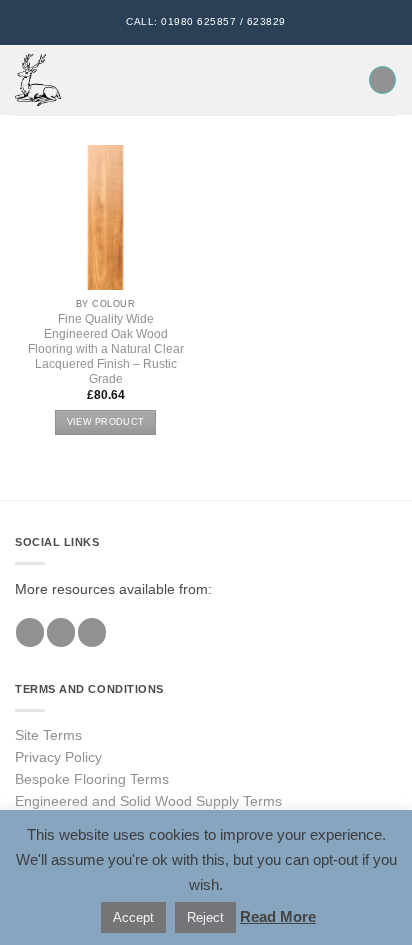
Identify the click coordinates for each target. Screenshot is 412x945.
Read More (278, 916)
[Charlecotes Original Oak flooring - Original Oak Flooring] (38, 79)
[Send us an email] (92, 632)
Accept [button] (133, 917)
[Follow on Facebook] (30, 632)
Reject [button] (205, 917)
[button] (86, 80)
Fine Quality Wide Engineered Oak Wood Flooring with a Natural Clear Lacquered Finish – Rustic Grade (106, 349)
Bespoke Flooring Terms (92, 779)
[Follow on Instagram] (61, 632)
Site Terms (48, 735)
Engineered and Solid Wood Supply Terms (148, 801)
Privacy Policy (58, 757)
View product (105, 422)
